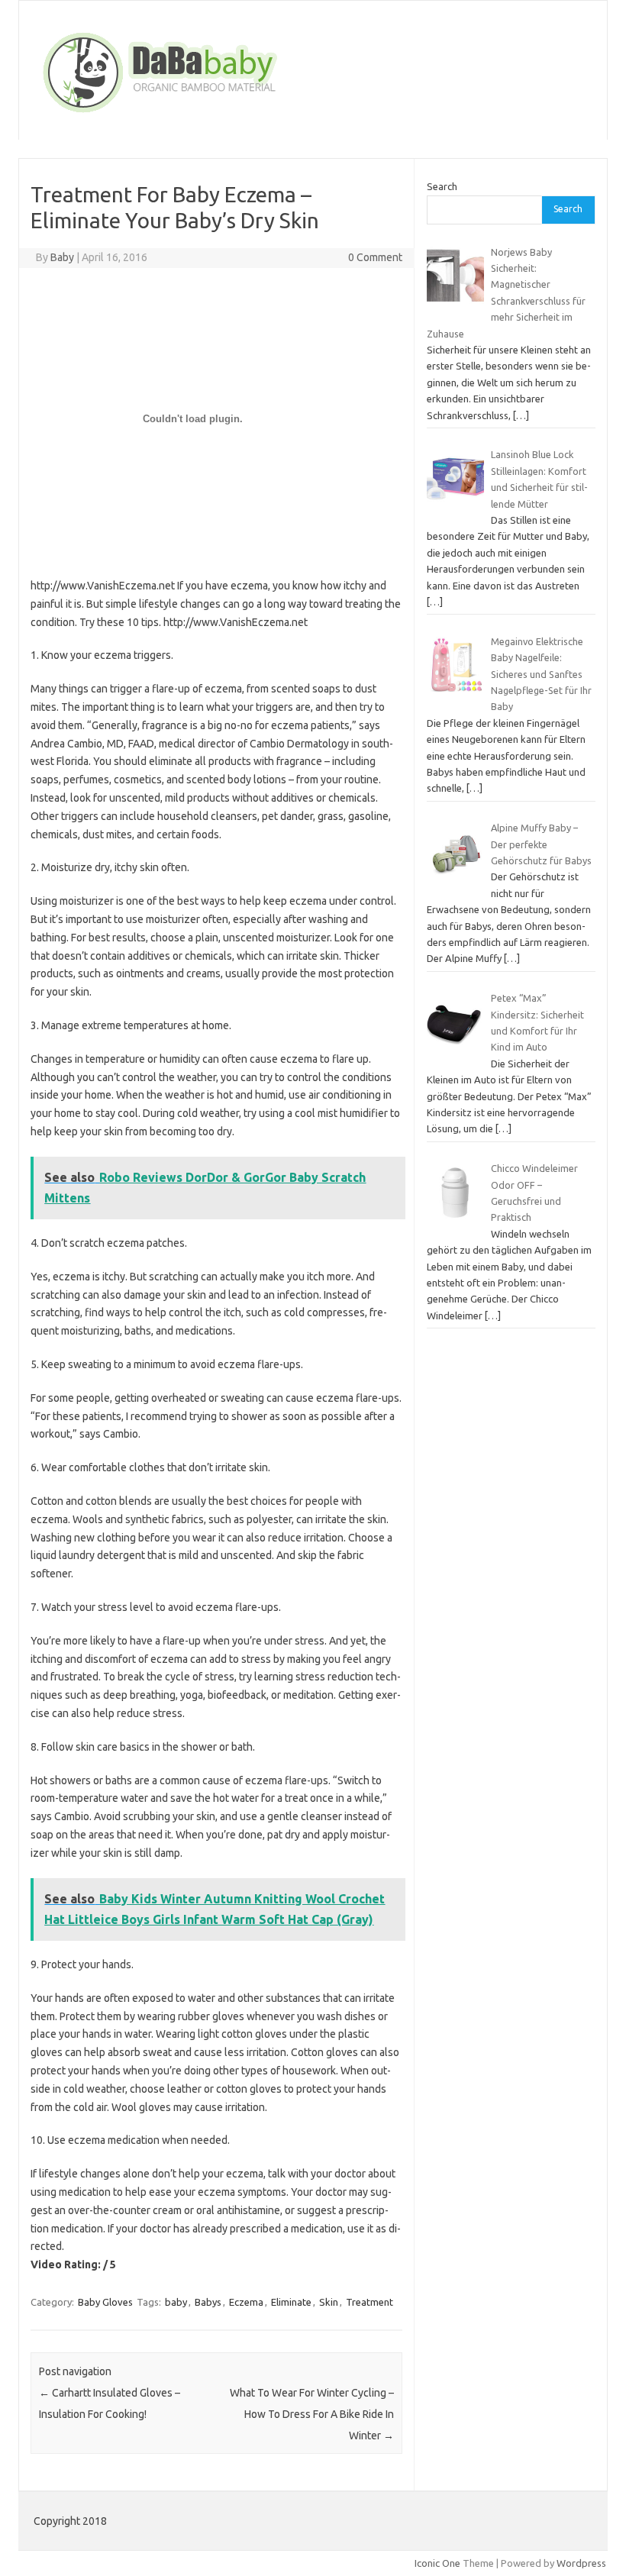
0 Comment (375, 257)
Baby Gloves (105, 2302)
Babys (208, 2302)
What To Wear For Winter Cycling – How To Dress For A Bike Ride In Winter (312, 2414)
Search (442, 186)
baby (176, 2302)
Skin (329, 2302)
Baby (62, 257)
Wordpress (581, 2563)
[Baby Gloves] (218, 114)
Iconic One (437, 2563)
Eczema (246, 2302)
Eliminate (291, 2302)
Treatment (369, 2302)
